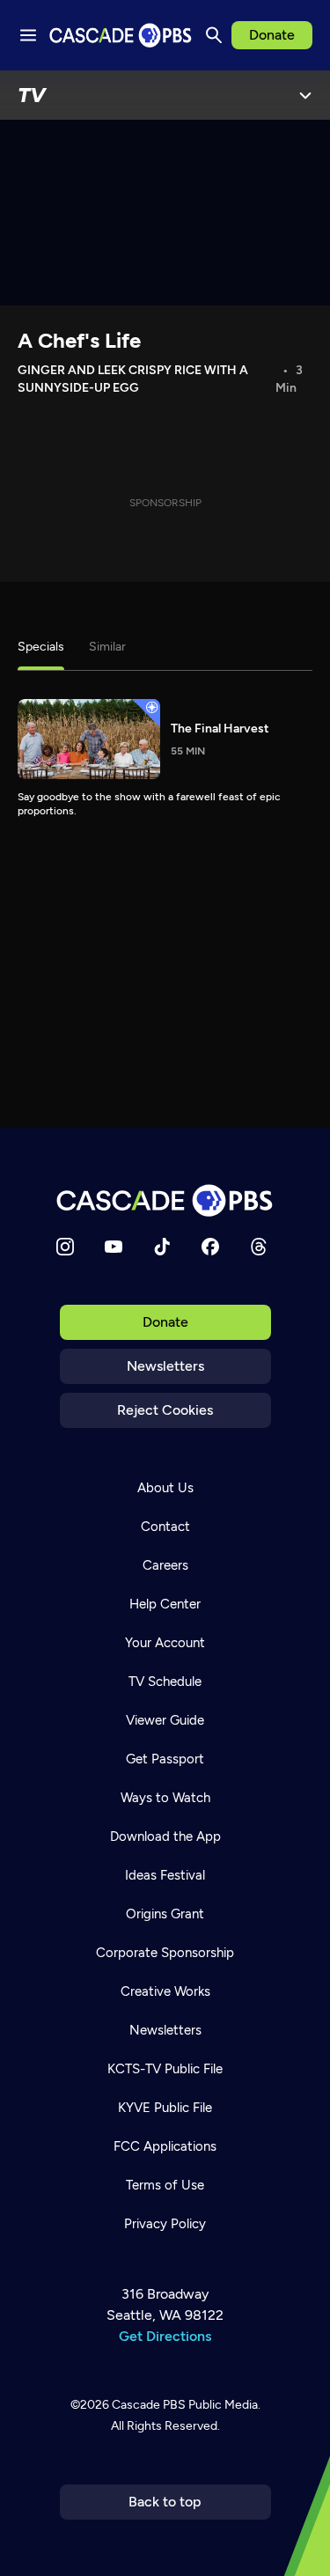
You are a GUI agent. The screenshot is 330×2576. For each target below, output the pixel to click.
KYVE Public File (165, 2108)
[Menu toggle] (28, 35)
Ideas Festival (165, 1875)
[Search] (214, 35)
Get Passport (165, 1759)
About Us (165, 1488)
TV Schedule (165, 1682)
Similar (107, 647)
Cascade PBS (149, 2405)
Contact (165, 1527)
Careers (165, 1565)
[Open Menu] (305, 95)
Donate (272, 35)
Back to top (165, 2502)
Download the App (165, 1836)
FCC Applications (165, 2146)
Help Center (165, 1604)
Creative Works (165, 1991)
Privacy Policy (165, 2224)
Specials (41, 647)
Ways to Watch (165, 1798)
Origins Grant (165, 1914)
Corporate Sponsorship (165, 1953)
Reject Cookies (165, 1410)
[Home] (165, 1200)
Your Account (165, 1643)
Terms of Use (165, 2185)
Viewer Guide (165, 1720)
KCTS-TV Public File (165, 2069)
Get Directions (165, 2336)
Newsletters (165, 1366)
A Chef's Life (79, 340)
